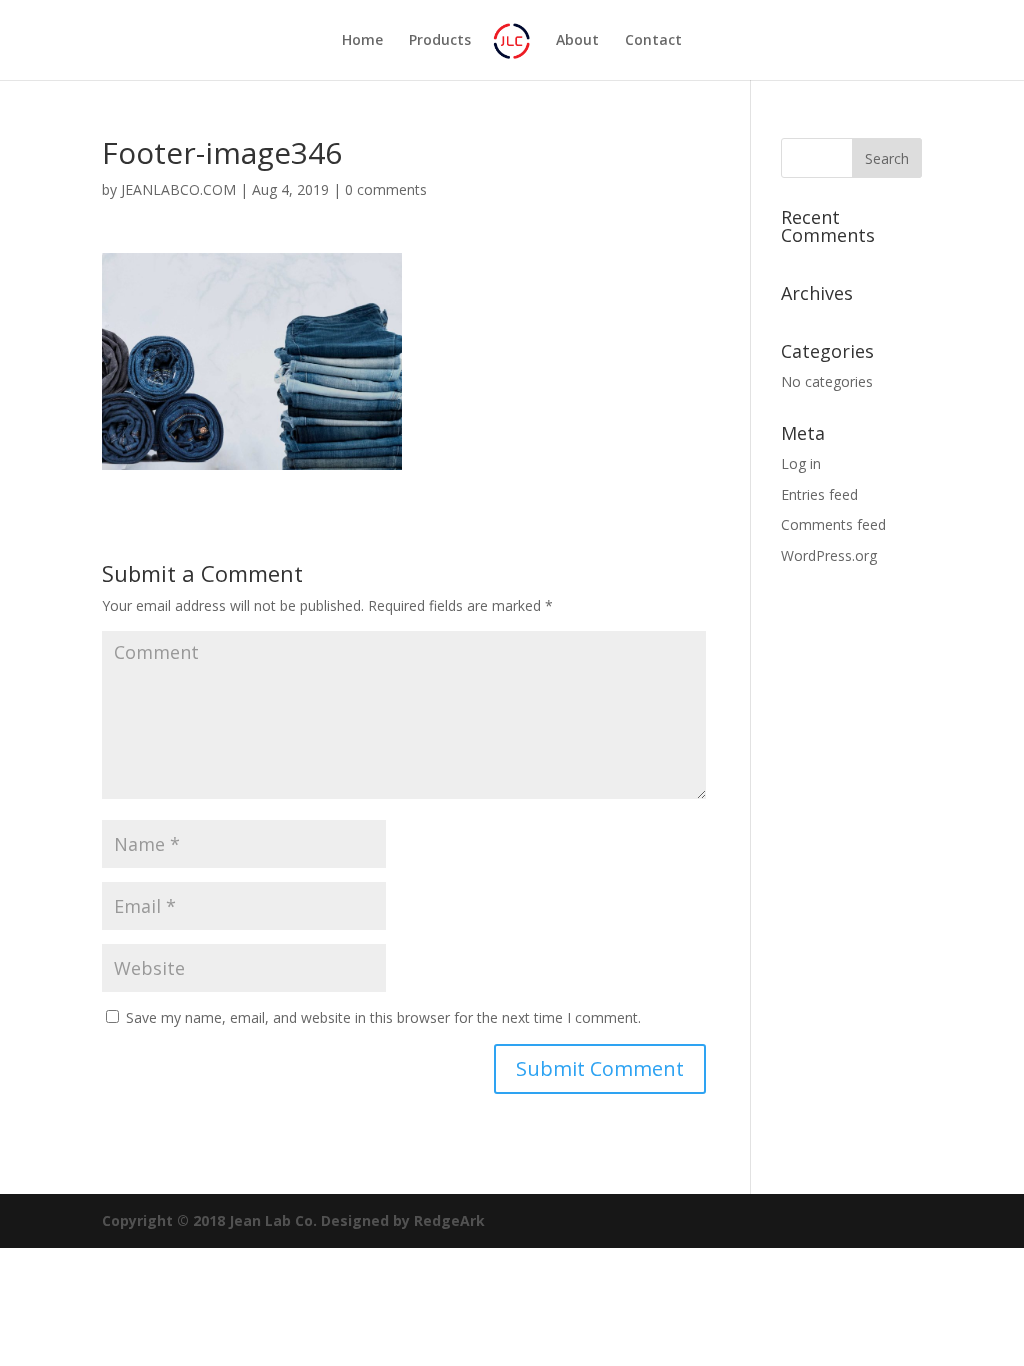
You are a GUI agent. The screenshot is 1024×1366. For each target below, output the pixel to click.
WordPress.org (829, 555)
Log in (801, 463)
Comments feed (833, 524)
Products (440, 41)
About (577, 41)
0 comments (386, 189)
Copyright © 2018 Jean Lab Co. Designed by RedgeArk (293, 1220)
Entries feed (819, 494)
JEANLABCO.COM (178, 189)
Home (362, 41)
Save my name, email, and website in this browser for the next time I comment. (383, 1017)
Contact (653, 41)
